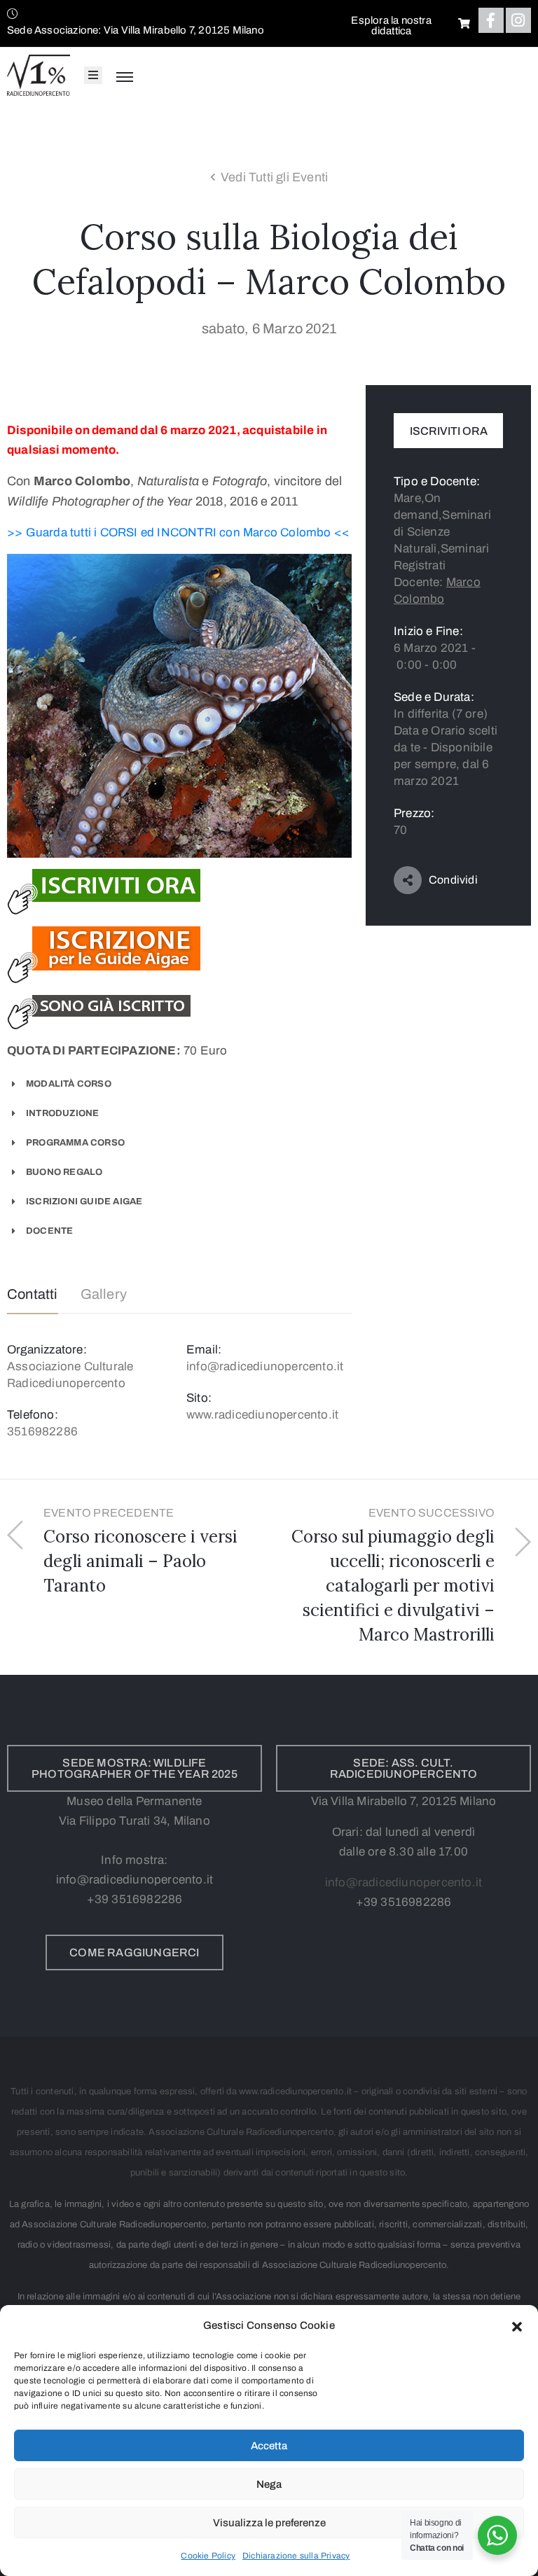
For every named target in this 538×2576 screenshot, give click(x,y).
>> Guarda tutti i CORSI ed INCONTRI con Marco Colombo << (178, 532)
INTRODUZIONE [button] (62, 1113)
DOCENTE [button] (49, 1231)
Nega (269, 2484)
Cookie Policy (208, 2556)
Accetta (269, 2446)
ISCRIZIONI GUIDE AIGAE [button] (84, 1202)
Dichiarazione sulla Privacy (296, 2556)
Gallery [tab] (104, 1294)
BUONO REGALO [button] (64, 1172)
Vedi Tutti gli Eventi (274, 177)
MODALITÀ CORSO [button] (69, 1084)
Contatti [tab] (33, 1294)
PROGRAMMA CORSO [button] (75, 1143)
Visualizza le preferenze (269, 2523)
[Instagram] (518, 20)
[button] (517, 2325)
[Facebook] (491, 20)
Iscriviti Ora (449, 431)
